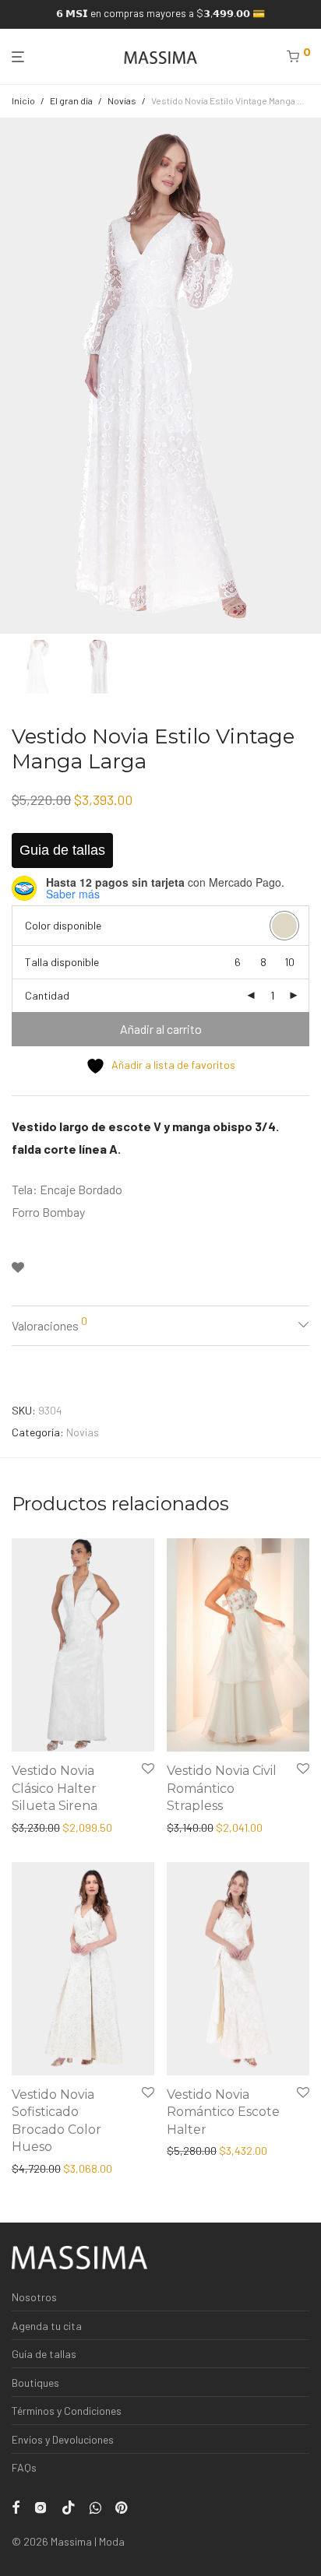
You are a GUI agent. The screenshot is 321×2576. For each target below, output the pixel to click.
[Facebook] (16, 2506)
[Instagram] (41, 2506)
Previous (15, 375)
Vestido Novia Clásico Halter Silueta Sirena (55, 1788)
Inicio (23, 100)
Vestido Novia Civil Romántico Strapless (222, 1788)
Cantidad (47, 995)
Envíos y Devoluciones (63, 2439)
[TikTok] (69, 2506)
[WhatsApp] (95, 2506)
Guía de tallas (44, 2354)
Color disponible (63, 925)
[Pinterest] (122, 2506)
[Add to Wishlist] (18, 1268)
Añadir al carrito (161, 1029)
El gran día (71, 100)
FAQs (24, 2467)
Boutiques (35, 2383)
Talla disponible (62, 962)
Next (306, 375)
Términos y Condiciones (67, 2411)
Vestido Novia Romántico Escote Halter (223, 2112)
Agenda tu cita (47, 2326)
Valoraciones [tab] (49, 1323)
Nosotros (34, 2297)
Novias (122, 100)
